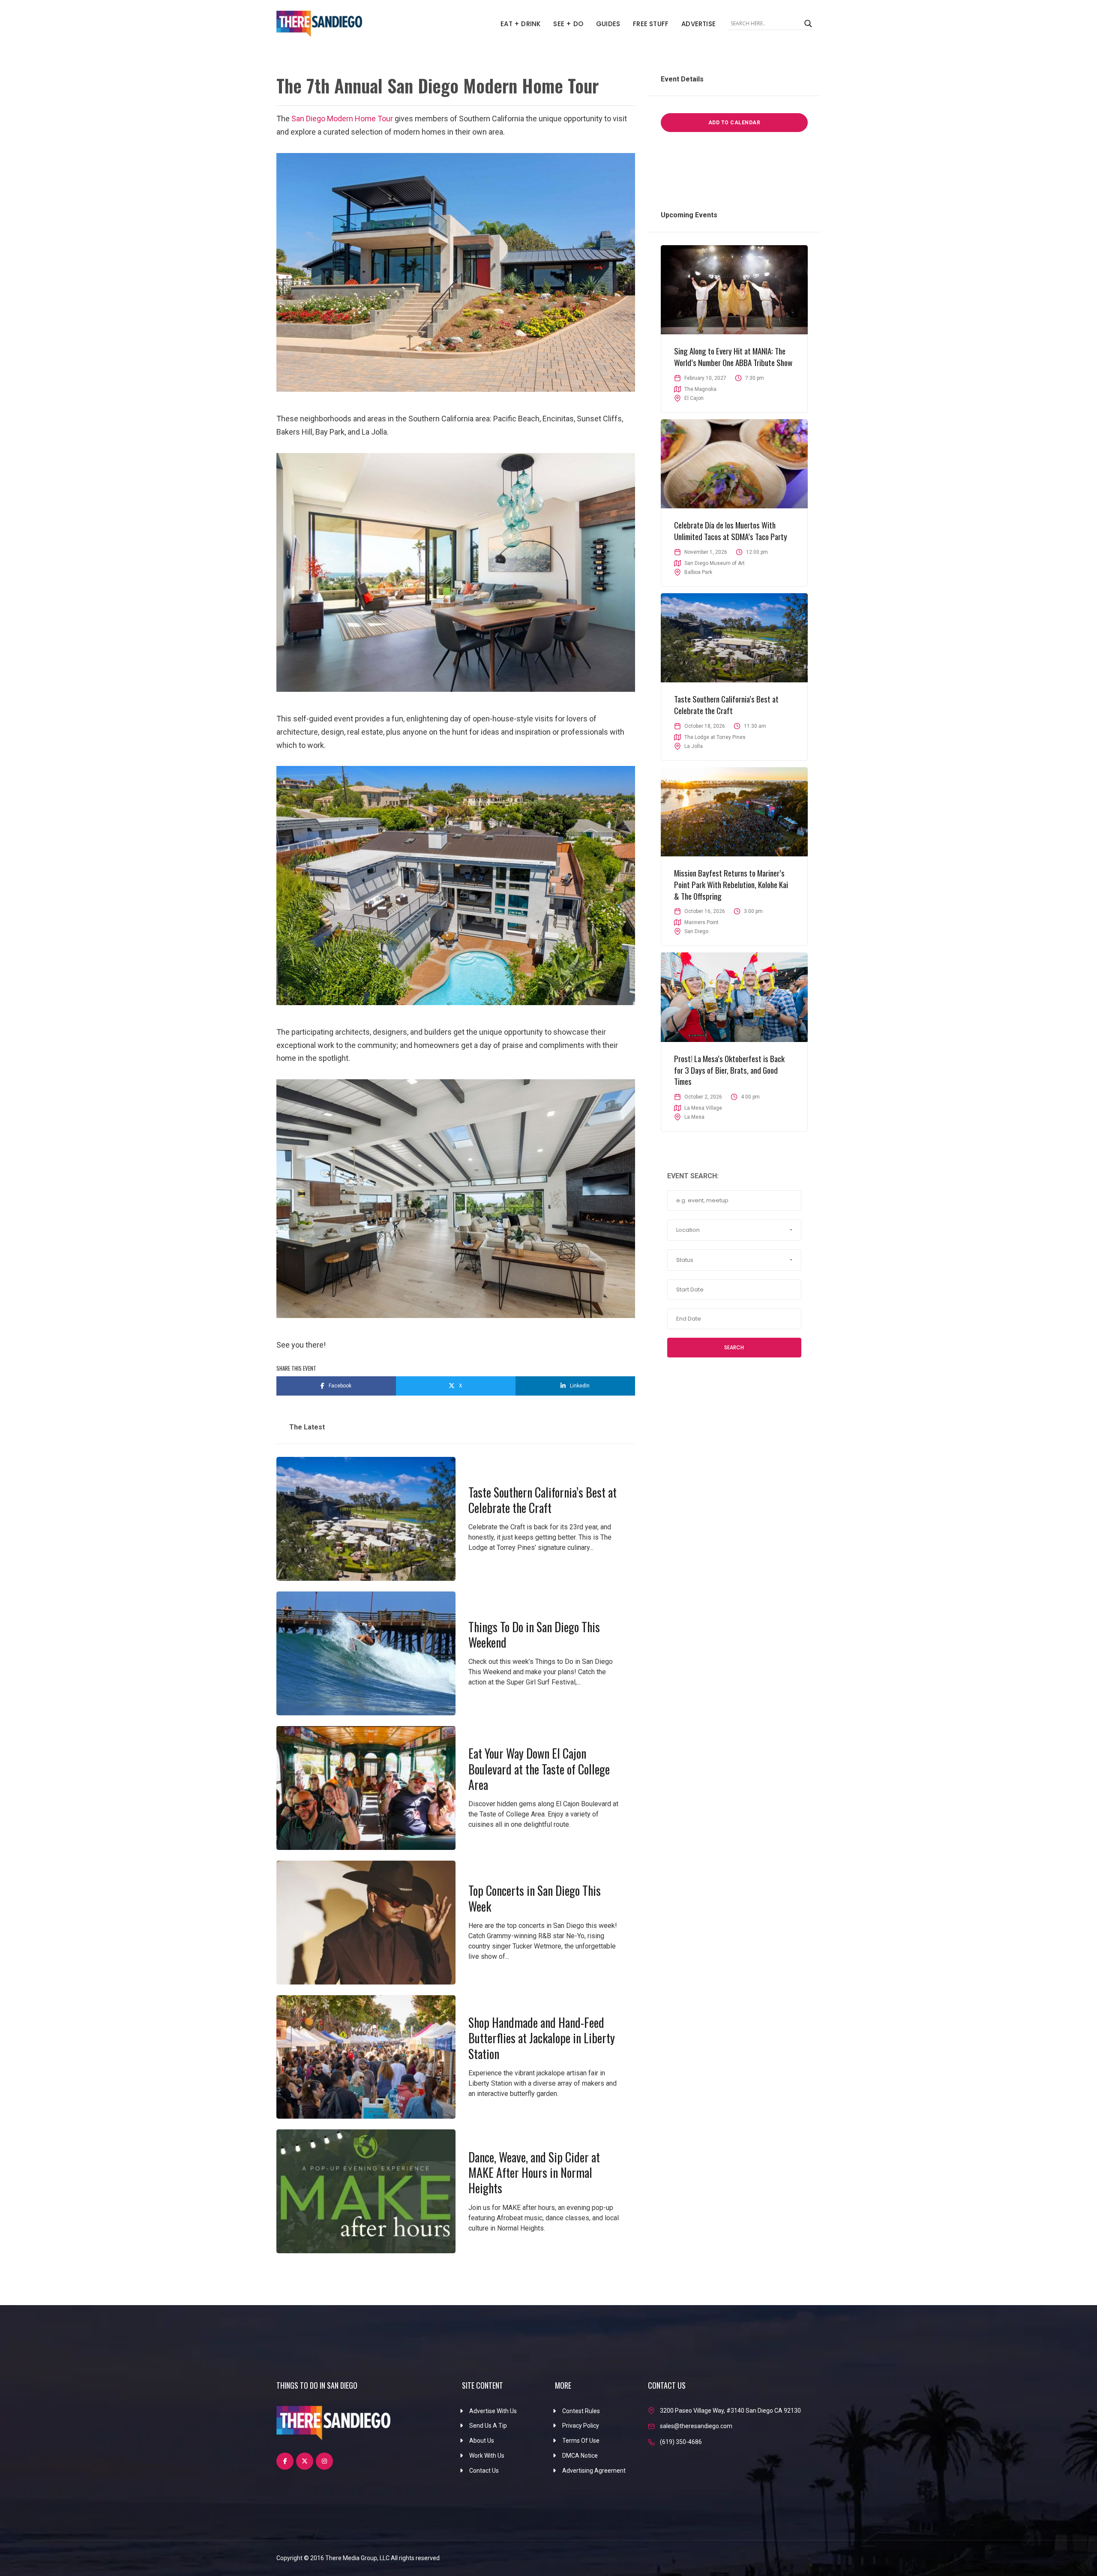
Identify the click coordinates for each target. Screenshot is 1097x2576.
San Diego (696, 931)
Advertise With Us (493, 2411)
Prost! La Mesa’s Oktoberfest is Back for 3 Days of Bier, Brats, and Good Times (729, 1070)
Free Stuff (651, 24)
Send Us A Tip (488, 2426)
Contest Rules (581, 2411)
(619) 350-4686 (681, 2442)
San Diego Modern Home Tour (342, 119)
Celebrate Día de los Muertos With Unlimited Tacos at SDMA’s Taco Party (731, 530)
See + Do (568, 24)
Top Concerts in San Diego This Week (535, 1898)
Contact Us (484, 2471)
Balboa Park (698, 572)
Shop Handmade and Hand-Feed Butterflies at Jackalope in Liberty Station (542, 2038)
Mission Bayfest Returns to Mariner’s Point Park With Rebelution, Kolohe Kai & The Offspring (731, 884)
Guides (608, 24)
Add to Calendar (734, 123)
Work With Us (487, 2456)
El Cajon (694, 398)
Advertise (698, 24)
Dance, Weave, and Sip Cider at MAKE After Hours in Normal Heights (534, 2173)
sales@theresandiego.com (696, 2426)
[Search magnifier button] (808, 24)
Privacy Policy (581, 2426)
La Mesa (694, 1117)
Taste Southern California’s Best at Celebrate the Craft (543, 1500)
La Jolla (694, 746)
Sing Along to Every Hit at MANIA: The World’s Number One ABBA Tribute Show (733, 356)
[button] (734, 1230)
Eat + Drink (520, 24)
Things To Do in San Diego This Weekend (534, 1635)
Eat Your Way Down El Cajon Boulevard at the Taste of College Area (539, 1769)
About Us (482, 2441)
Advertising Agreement (594, 2471)
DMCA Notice (580, 2456)
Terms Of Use (581, 2441)
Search (734, 1347)
